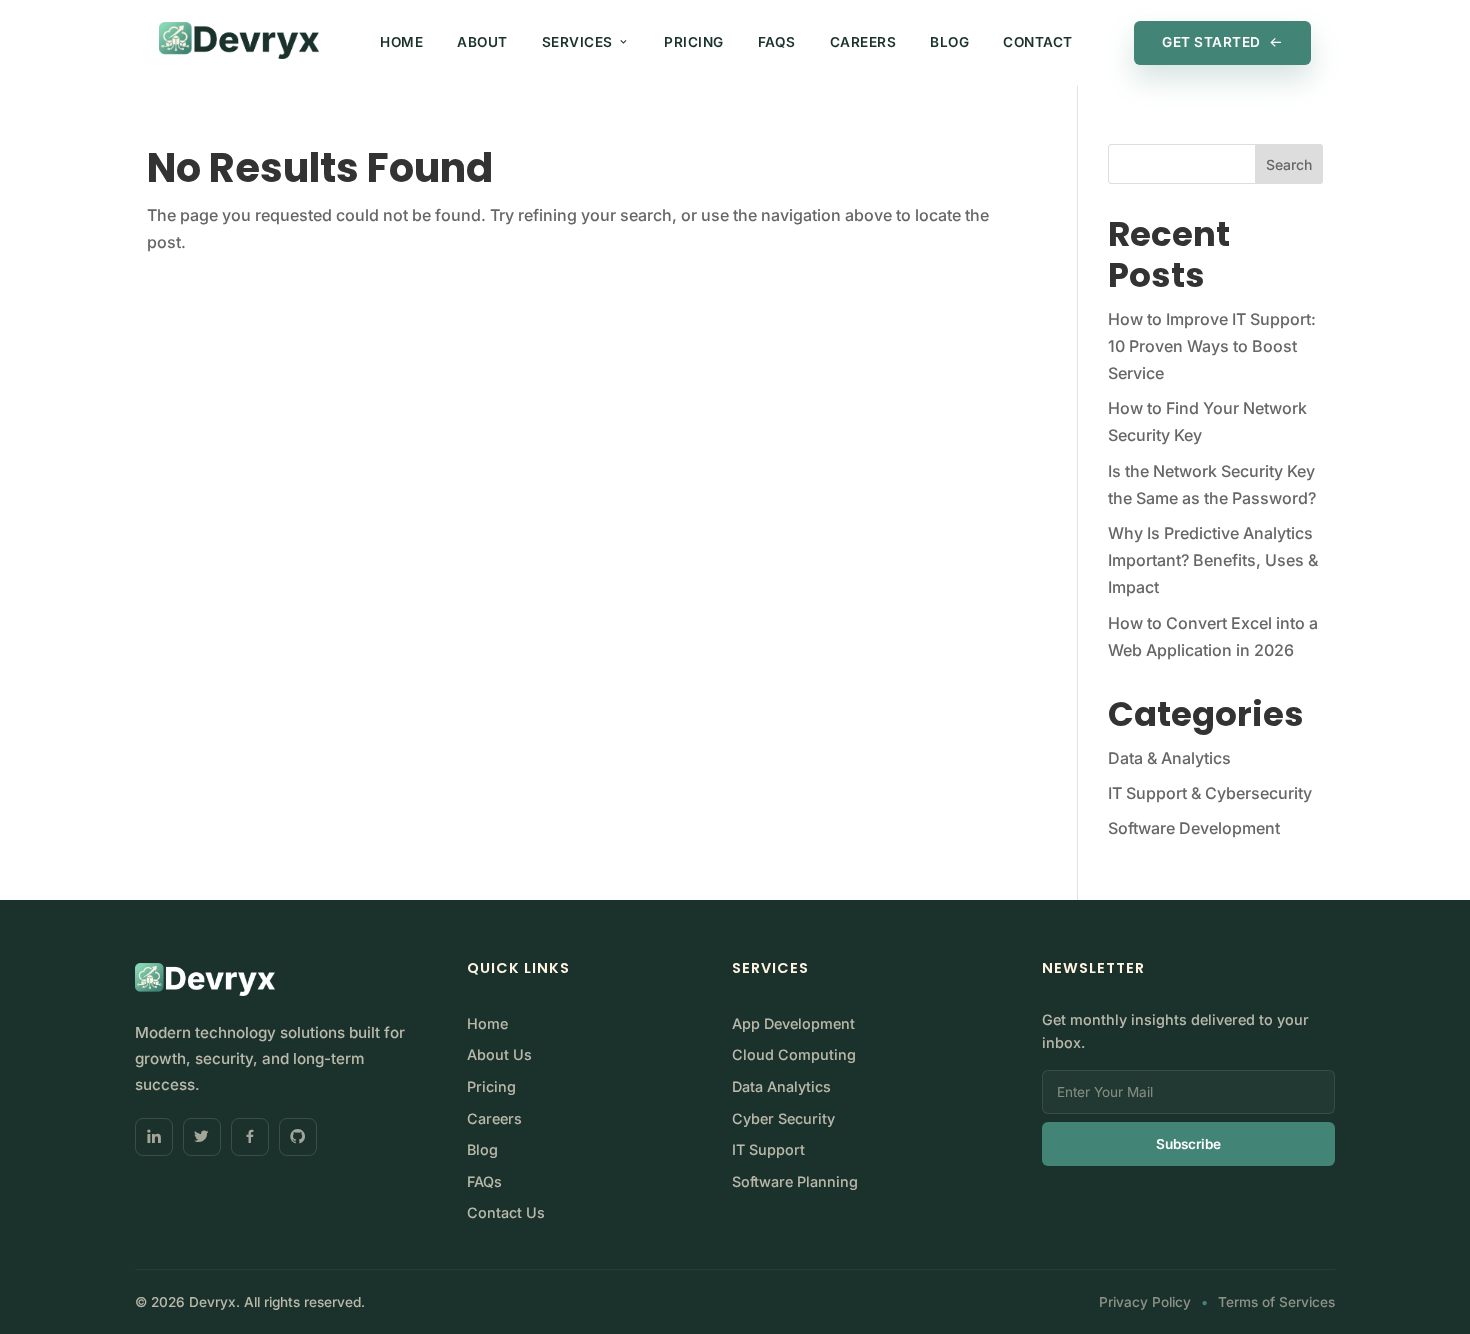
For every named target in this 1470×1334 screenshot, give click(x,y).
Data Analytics (781, 1086)
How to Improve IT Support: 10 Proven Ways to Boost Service (1212, 346)
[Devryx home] (239, 41)
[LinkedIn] (154, 1137)
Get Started (1211, 42)
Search (1289, 164)
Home (401, 42)
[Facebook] (250, 1137)
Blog (949, 42)
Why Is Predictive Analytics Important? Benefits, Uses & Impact (1213, 560)
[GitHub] (298, 1137)
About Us (499, 1054)
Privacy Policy (1145, 1302)
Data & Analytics (1169, 758)
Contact (1038, 42)
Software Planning (795, 1181)
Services (577, 42)
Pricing (694, 42)
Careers (863, 42)
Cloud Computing (794, 1054)
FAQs (777, 42)
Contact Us (506, 1212)
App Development (793, 1023)
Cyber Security (783, 1118)
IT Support (768, 1149)
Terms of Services (1276, 1302)
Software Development (1194, 828)
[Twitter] (202, 1137)
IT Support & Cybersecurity (1210, 793)
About (482, 42)
